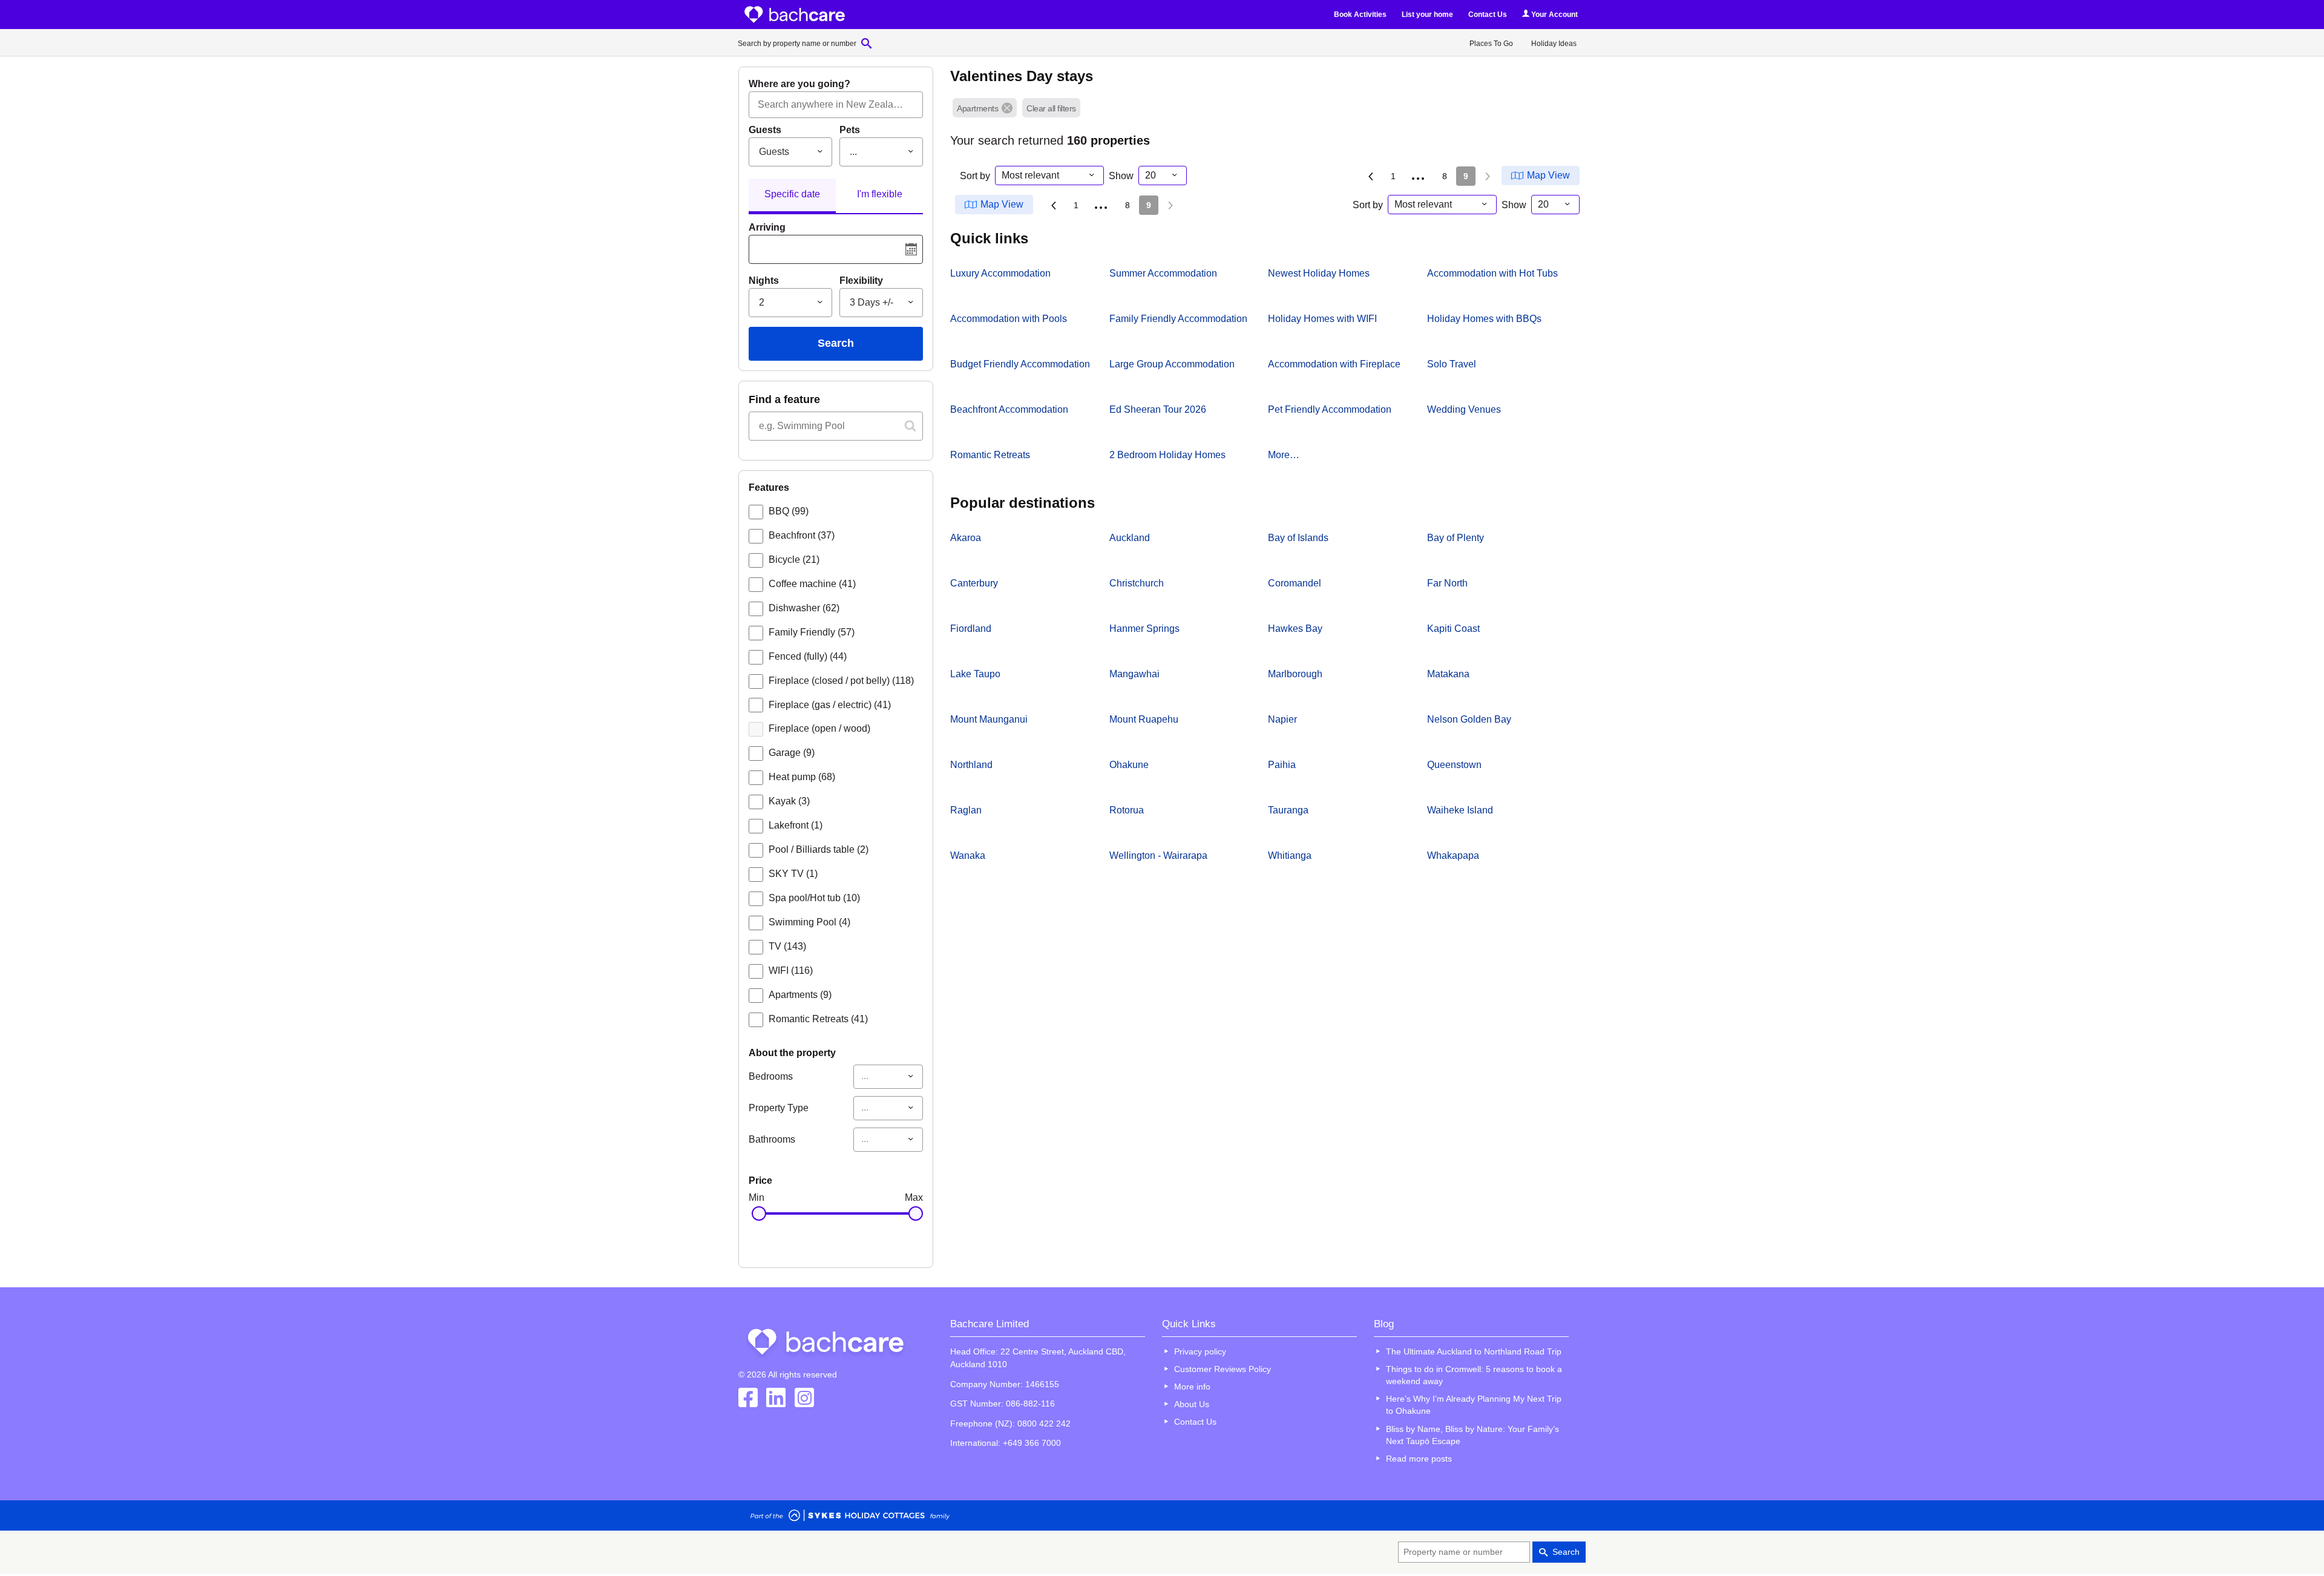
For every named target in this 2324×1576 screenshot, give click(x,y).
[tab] (792, 196)
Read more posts (1419, 1459)
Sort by (975, 176)
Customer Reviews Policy (1223, 1369)
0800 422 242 (1044, 1423)
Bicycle (794, 560)
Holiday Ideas (1554, 44)
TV (787, 946)
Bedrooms (771, 1076)
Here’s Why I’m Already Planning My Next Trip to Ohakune (1474, 1405)
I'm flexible (880, 194)
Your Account (1554, 15)
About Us (1192, 1404)
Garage (792, 753)
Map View (1548, 175)
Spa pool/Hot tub (814, 898)
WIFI (791, 970)
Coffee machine (812, 584)
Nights (764, 281)
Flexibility (861, 281)
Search (836, 343)
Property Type (779, 1108)
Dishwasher (804, 608)
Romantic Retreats (818, 1019)
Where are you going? (799, 84)
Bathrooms (772, 1139)
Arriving (767, 227)
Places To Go (1491, 44)
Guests (765, 130)
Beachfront (802, 535)
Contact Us (1488, 15)
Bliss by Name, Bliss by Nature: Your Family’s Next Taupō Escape (1472, 1435)
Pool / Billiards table (819, 849)
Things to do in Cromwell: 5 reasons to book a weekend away (1474, 1375)
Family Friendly (812, 632)
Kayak (789, 801)
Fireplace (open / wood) (819, 728)
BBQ (789, 511)
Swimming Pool (809, 922)
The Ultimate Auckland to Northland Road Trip (1474, 1351)
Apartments (800, 995)
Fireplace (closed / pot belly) (841, 681)
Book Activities (1360, 15)
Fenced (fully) (808, 656)
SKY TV (793, 874)
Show (1121, 176)
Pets (850, 130)
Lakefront (796, 825)
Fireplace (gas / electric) (830, 705)
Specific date (792, 194)
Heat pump (802, 777)
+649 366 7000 (1032, 1443)
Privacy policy (1200, 1351)
